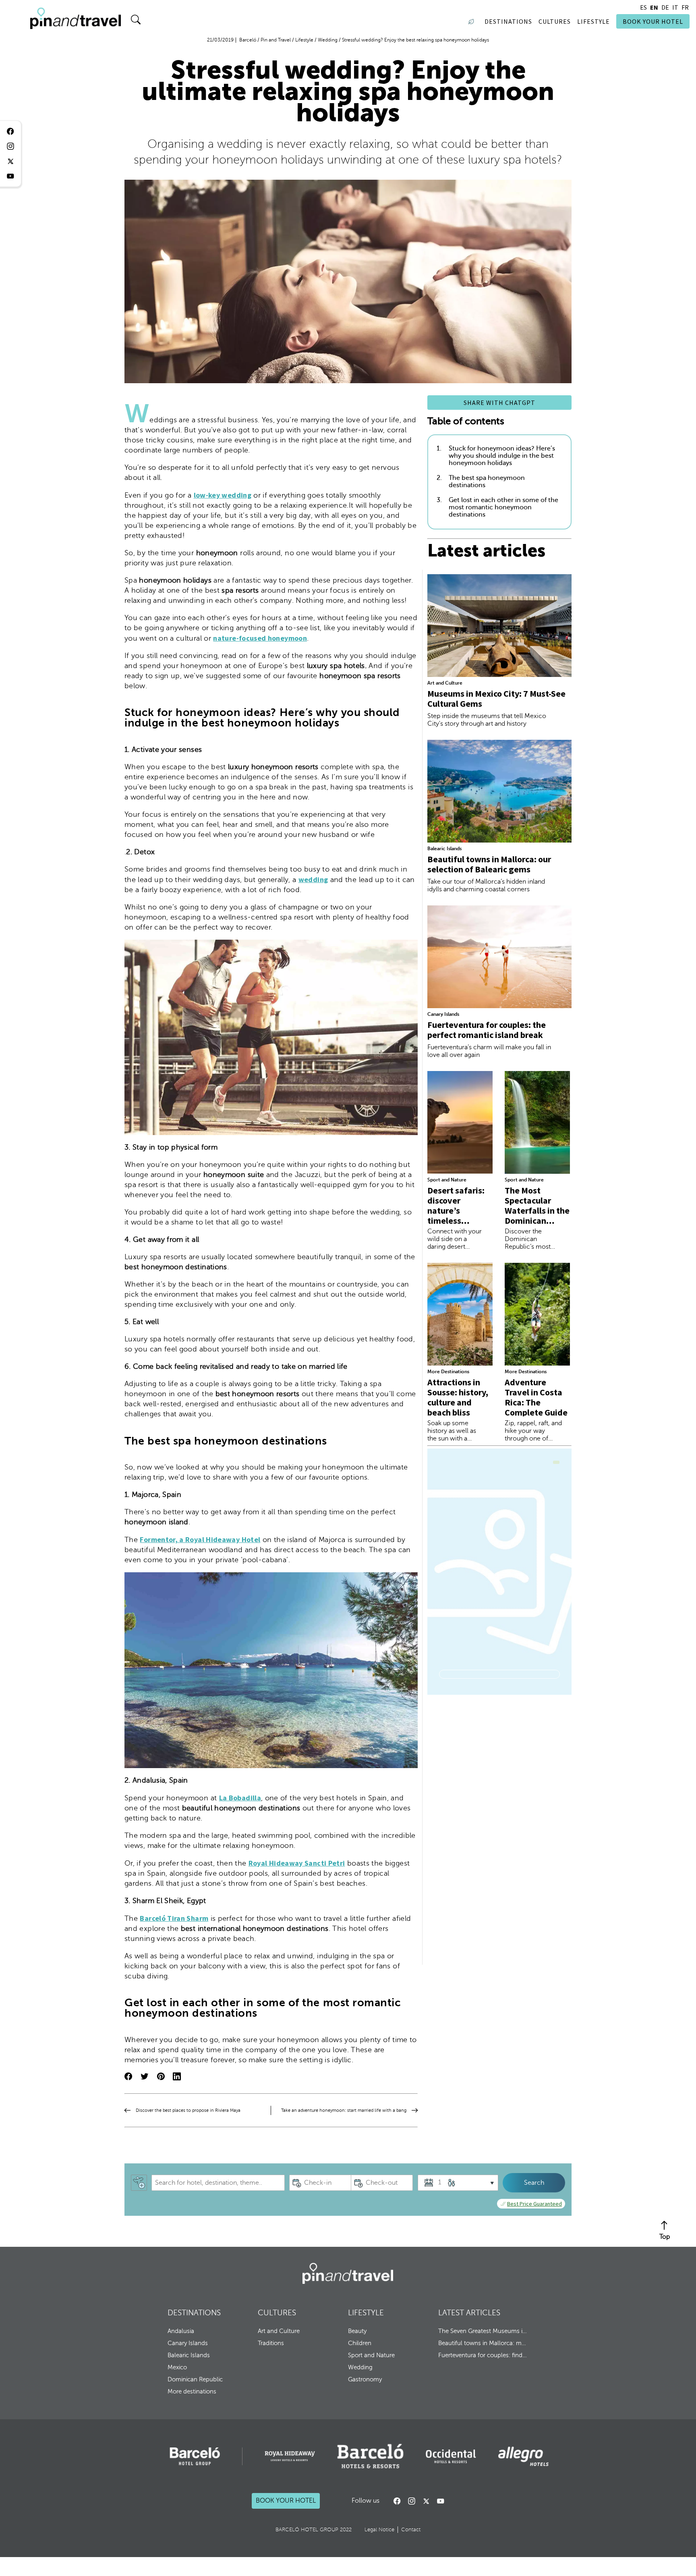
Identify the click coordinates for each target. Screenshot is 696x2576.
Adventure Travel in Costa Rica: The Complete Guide (536, 1397)
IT (675, 7)
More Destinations (448, 1372)
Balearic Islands (444, 849)
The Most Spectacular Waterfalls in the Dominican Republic (537, 1210)
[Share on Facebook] (128, 2077)
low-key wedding (223, 495)
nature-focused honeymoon (260, 638)
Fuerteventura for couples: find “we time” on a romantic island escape (483, 2355)
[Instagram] (412, 2501)
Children (360, 2343)
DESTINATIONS (194, 2313)
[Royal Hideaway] (290, 2456)
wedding (313, 879)
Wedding (360, 2367)
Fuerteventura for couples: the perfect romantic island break (487, 1030)
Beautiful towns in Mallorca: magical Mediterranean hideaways (483, 2343)
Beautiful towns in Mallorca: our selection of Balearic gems (489, 864)
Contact (411, 2530)
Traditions (271, 2343)
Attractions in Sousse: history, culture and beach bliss (458, 1397)
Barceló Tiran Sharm (174, 1918)
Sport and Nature (447, 1180)
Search (534, 2183)
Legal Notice (379, 2530)
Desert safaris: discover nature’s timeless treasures (456, 1210)
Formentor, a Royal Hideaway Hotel (200, 1539)
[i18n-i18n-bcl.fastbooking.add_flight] (139, 2183)
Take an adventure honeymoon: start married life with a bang (344, 2110)
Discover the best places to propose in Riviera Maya (188, 2110)
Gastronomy (365, 2379)
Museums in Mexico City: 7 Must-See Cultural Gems (496, 698)
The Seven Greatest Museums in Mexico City (483, 2331)
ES (643, 7)
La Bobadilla (240, 1798)
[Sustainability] (473, 21)
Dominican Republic (195, 2379)
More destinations (192, 2391)
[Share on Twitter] (145, 2077)
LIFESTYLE (366, 2313)
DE (665, 7)
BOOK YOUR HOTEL (653, 21)
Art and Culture (445, 683)
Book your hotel (286, 2501)
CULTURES (277, 2313)
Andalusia (181, 2331)
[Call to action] (426, 2501)
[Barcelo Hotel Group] (348, 2273)
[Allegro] (523, 2456)
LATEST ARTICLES (469, 2313)
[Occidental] (451, 2456)
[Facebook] (397, 2501)
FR (685, 7)
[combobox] (218, 2183)
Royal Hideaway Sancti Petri (297, 1863)
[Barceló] (195, 2456)
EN (654, 7)
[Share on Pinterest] (161, 2077)
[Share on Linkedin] (177, 2077)
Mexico (177, 2367)
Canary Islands (443, 1014)
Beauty (357, 2331)
